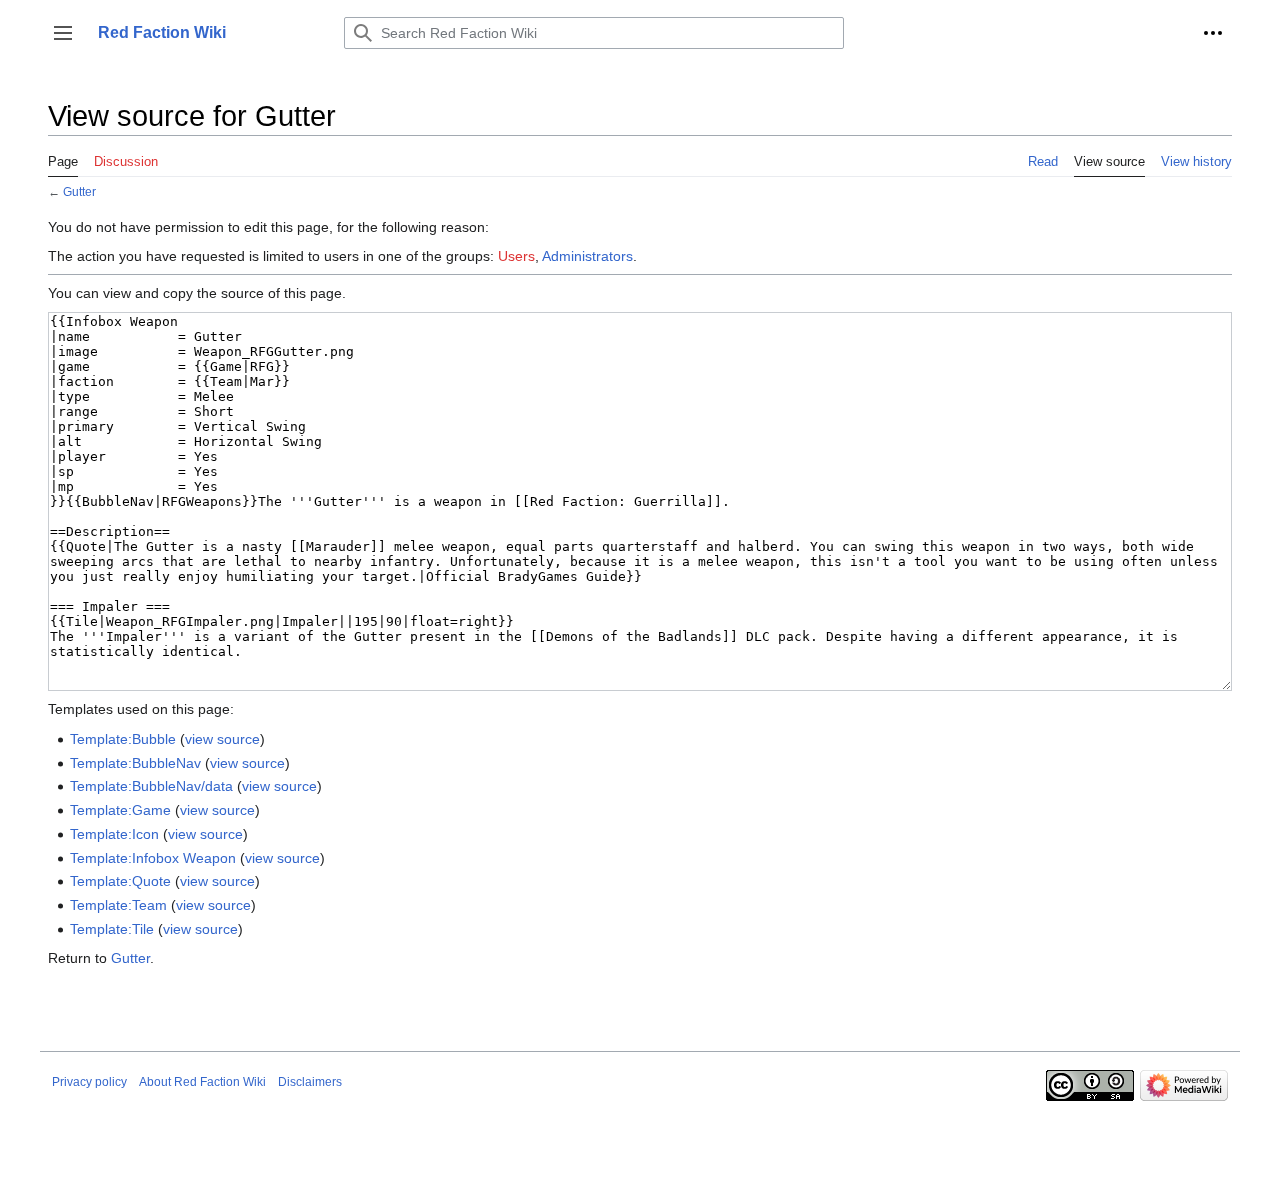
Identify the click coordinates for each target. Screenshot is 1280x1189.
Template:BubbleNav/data (151, 786)
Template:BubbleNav (135, 763)
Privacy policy (89, 1082)
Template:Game (120, 810)
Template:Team (118, 905)
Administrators (587, 256)
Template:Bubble (123, 739)
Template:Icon (114, 834)
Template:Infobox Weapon (153, 858)
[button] (63, 33)
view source (222, 739)
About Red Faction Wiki (202, 1082)
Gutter (79, 191)
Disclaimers (310, 1082)
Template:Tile (112, 929)
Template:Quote (120, 881)
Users (516, 256)
